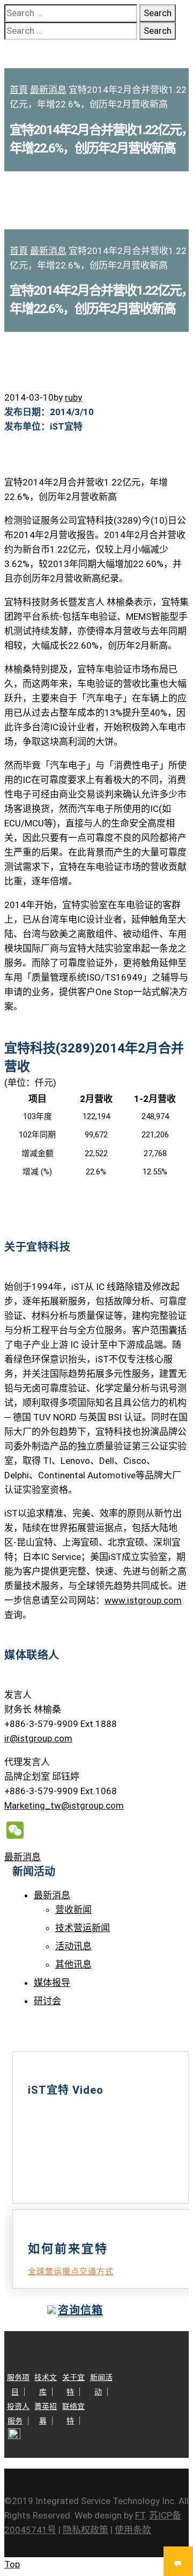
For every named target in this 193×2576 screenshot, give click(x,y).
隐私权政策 (86, 2530)
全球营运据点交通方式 (71, 2272)
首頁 (19, 90)
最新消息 (48, 90)
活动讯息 (73, 1946)
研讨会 (47, 2001)
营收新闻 (73, 1910)
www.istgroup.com (143, 1600)
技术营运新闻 (83, 1928)
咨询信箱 (80, 2310)
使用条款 (133, 2530)
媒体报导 (52, 1983)
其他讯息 (73, 1964)
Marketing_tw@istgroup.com (64, 1805)
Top (12, 2564)
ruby (73, 397)
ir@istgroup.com (38, 1738)
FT (140, 2515)
